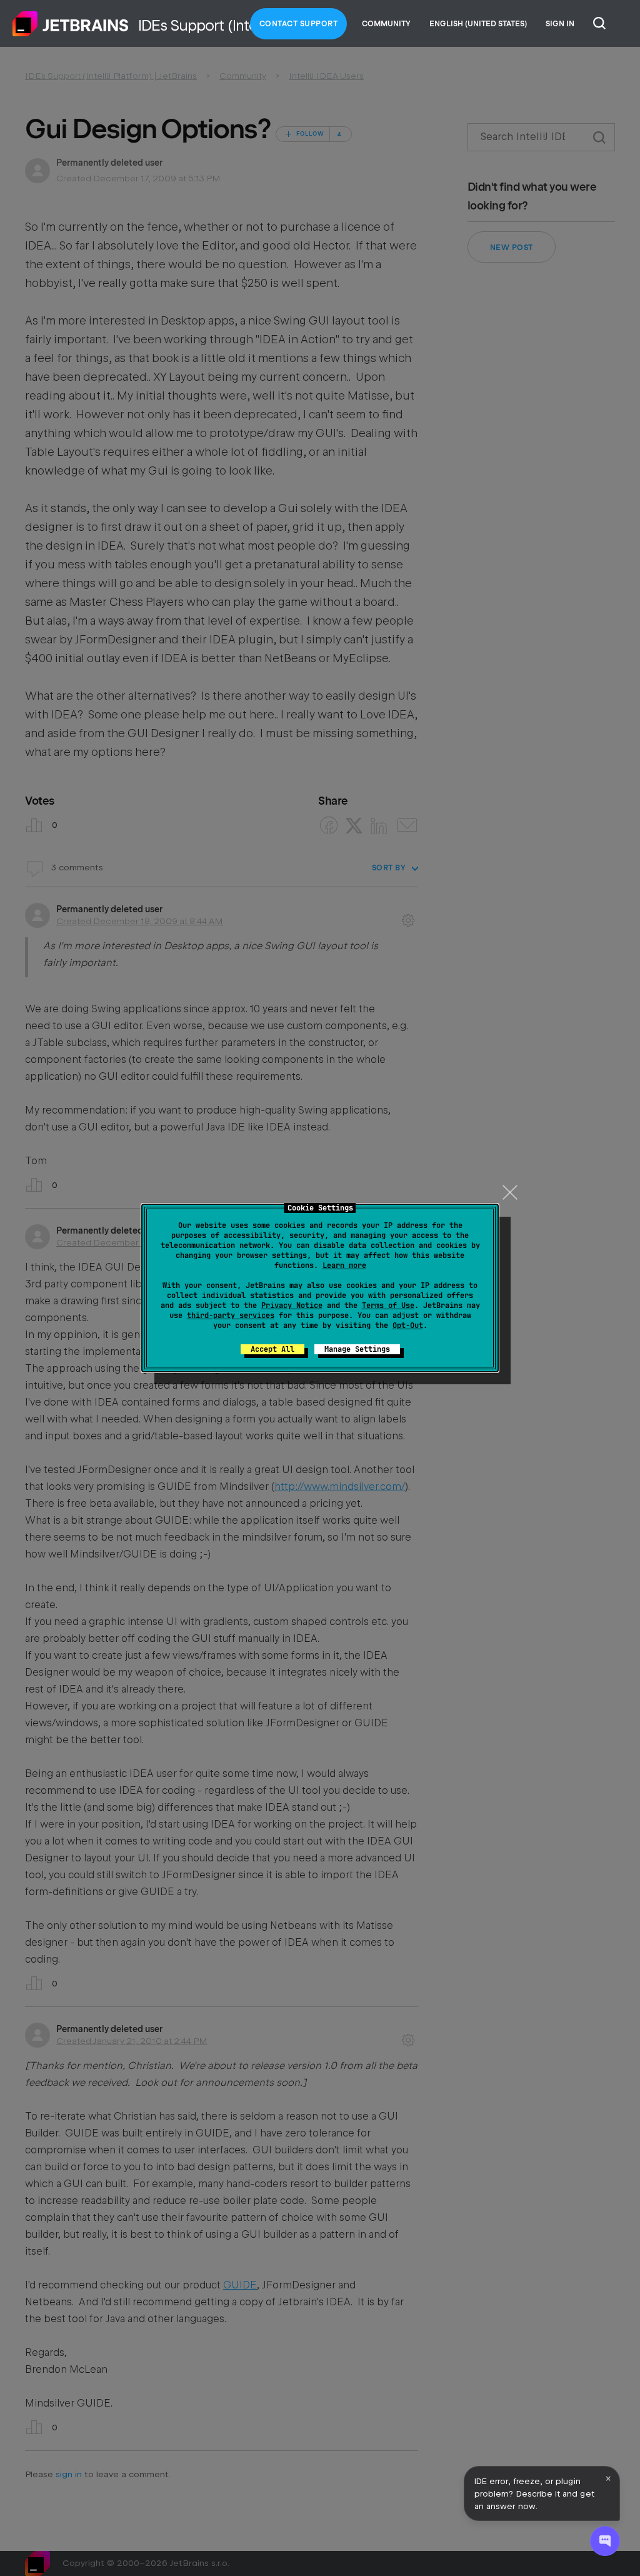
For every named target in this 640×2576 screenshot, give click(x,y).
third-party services (231, 1316)
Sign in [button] (560, 24)
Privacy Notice (292, 1306)
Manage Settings (357, 1349)
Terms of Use (388, 1306)
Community (386, 24)
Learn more (344, 1265)
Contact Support (299, 24)
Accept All (272, 1349)
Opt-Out (408, 1326)
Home (71, 24)
